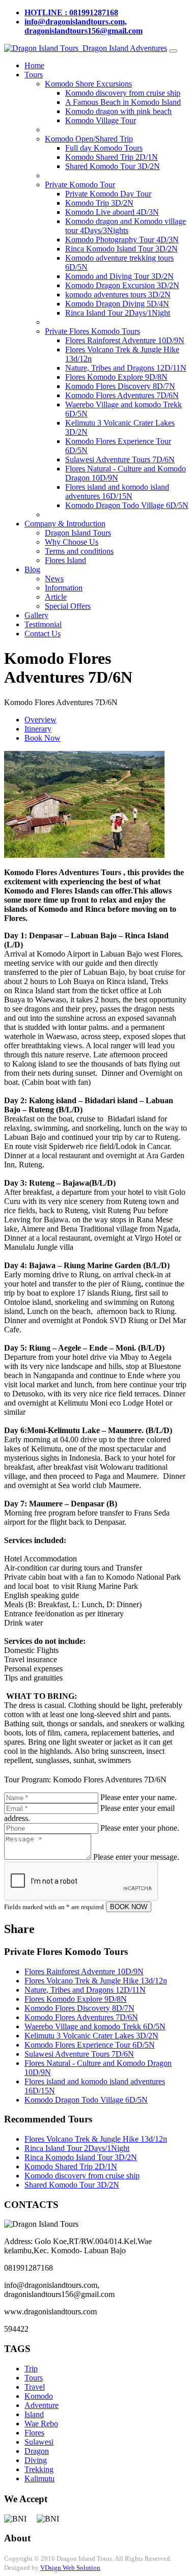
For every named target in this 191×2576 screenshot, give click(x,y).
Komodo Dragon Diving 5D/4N (117, 304)
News (54, 579)
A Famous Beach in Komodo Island (123, 102)
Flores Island (65, 560)
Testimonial (43, 624)
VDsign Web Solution (70, 2568)
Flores (34, 2433)
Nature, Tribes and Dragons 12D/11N (126, 368)
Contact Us (43, 634)
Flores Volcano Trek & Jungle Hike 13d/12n (96, 1981)
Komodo (39, 2396)
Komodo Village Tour (101, 120)
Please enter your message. (136, 1857)
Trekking (39, 2469)
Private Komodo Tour (80, 185)
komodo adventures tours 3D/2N (118, 295)
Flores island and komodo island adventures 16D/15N (117, 492)
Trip (31, 2369)
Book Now (43, 738)
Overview (40, 720)
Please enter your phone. (140, 1828)
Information (64, 588)
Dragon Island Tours (78, 533)
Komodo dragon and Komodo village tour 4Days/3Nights (126, 226)
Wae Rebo (41, 2424)
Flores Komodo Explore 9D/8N (116, 377)
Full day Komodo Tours (104, 148)
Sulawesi (39, 2442)
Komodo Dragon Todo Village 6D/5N (127, 505)
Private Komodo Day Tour (108, 194)
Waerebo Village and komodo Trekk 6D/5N (95, 2026)
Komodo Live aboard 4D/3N (112, 212)
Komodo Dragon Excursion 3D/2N (122, 285)
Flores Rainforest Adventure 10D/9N (125, 340)
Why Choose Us (72, 542)
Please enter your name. (139, 1797)
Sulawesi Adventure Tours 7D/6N (120, 459)
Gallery (36, 615)
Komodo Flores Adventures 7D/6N (122, 395)
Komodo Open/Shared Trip (89, 139)
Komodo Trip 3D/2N (99, 203)
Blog (32, 569)
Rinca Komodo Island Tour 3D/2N (121, 249)
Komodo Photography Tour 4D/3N (122, 240)
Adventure (42, 2405)
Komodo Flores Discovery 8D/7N (120, 386)
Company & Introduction (65, 524)
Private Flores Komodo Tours (92, 331)
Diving (36, 2460)
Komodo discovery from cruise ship (123, 93)
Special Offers (68, 606)
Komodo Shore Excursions (88, 84)
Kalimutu (39, 2479)
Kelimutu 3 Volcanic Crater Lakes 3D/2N (91, 2036)
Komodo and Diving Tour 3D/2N (119, 276)
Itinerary (38, 729)
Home (34, 65)
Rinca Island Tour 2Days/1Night (118, 313)
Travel (35, 2387)
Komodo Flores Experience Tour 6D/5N (90, 2045)
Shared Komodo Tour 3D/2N (113, 166)
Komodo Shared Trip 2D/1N (112, 157)
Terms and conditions (79, 551)
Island (34, 2414)
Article (56, 597)
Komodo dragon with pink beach (118, 111)
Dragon (37, 2451)
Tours (34, 75)
